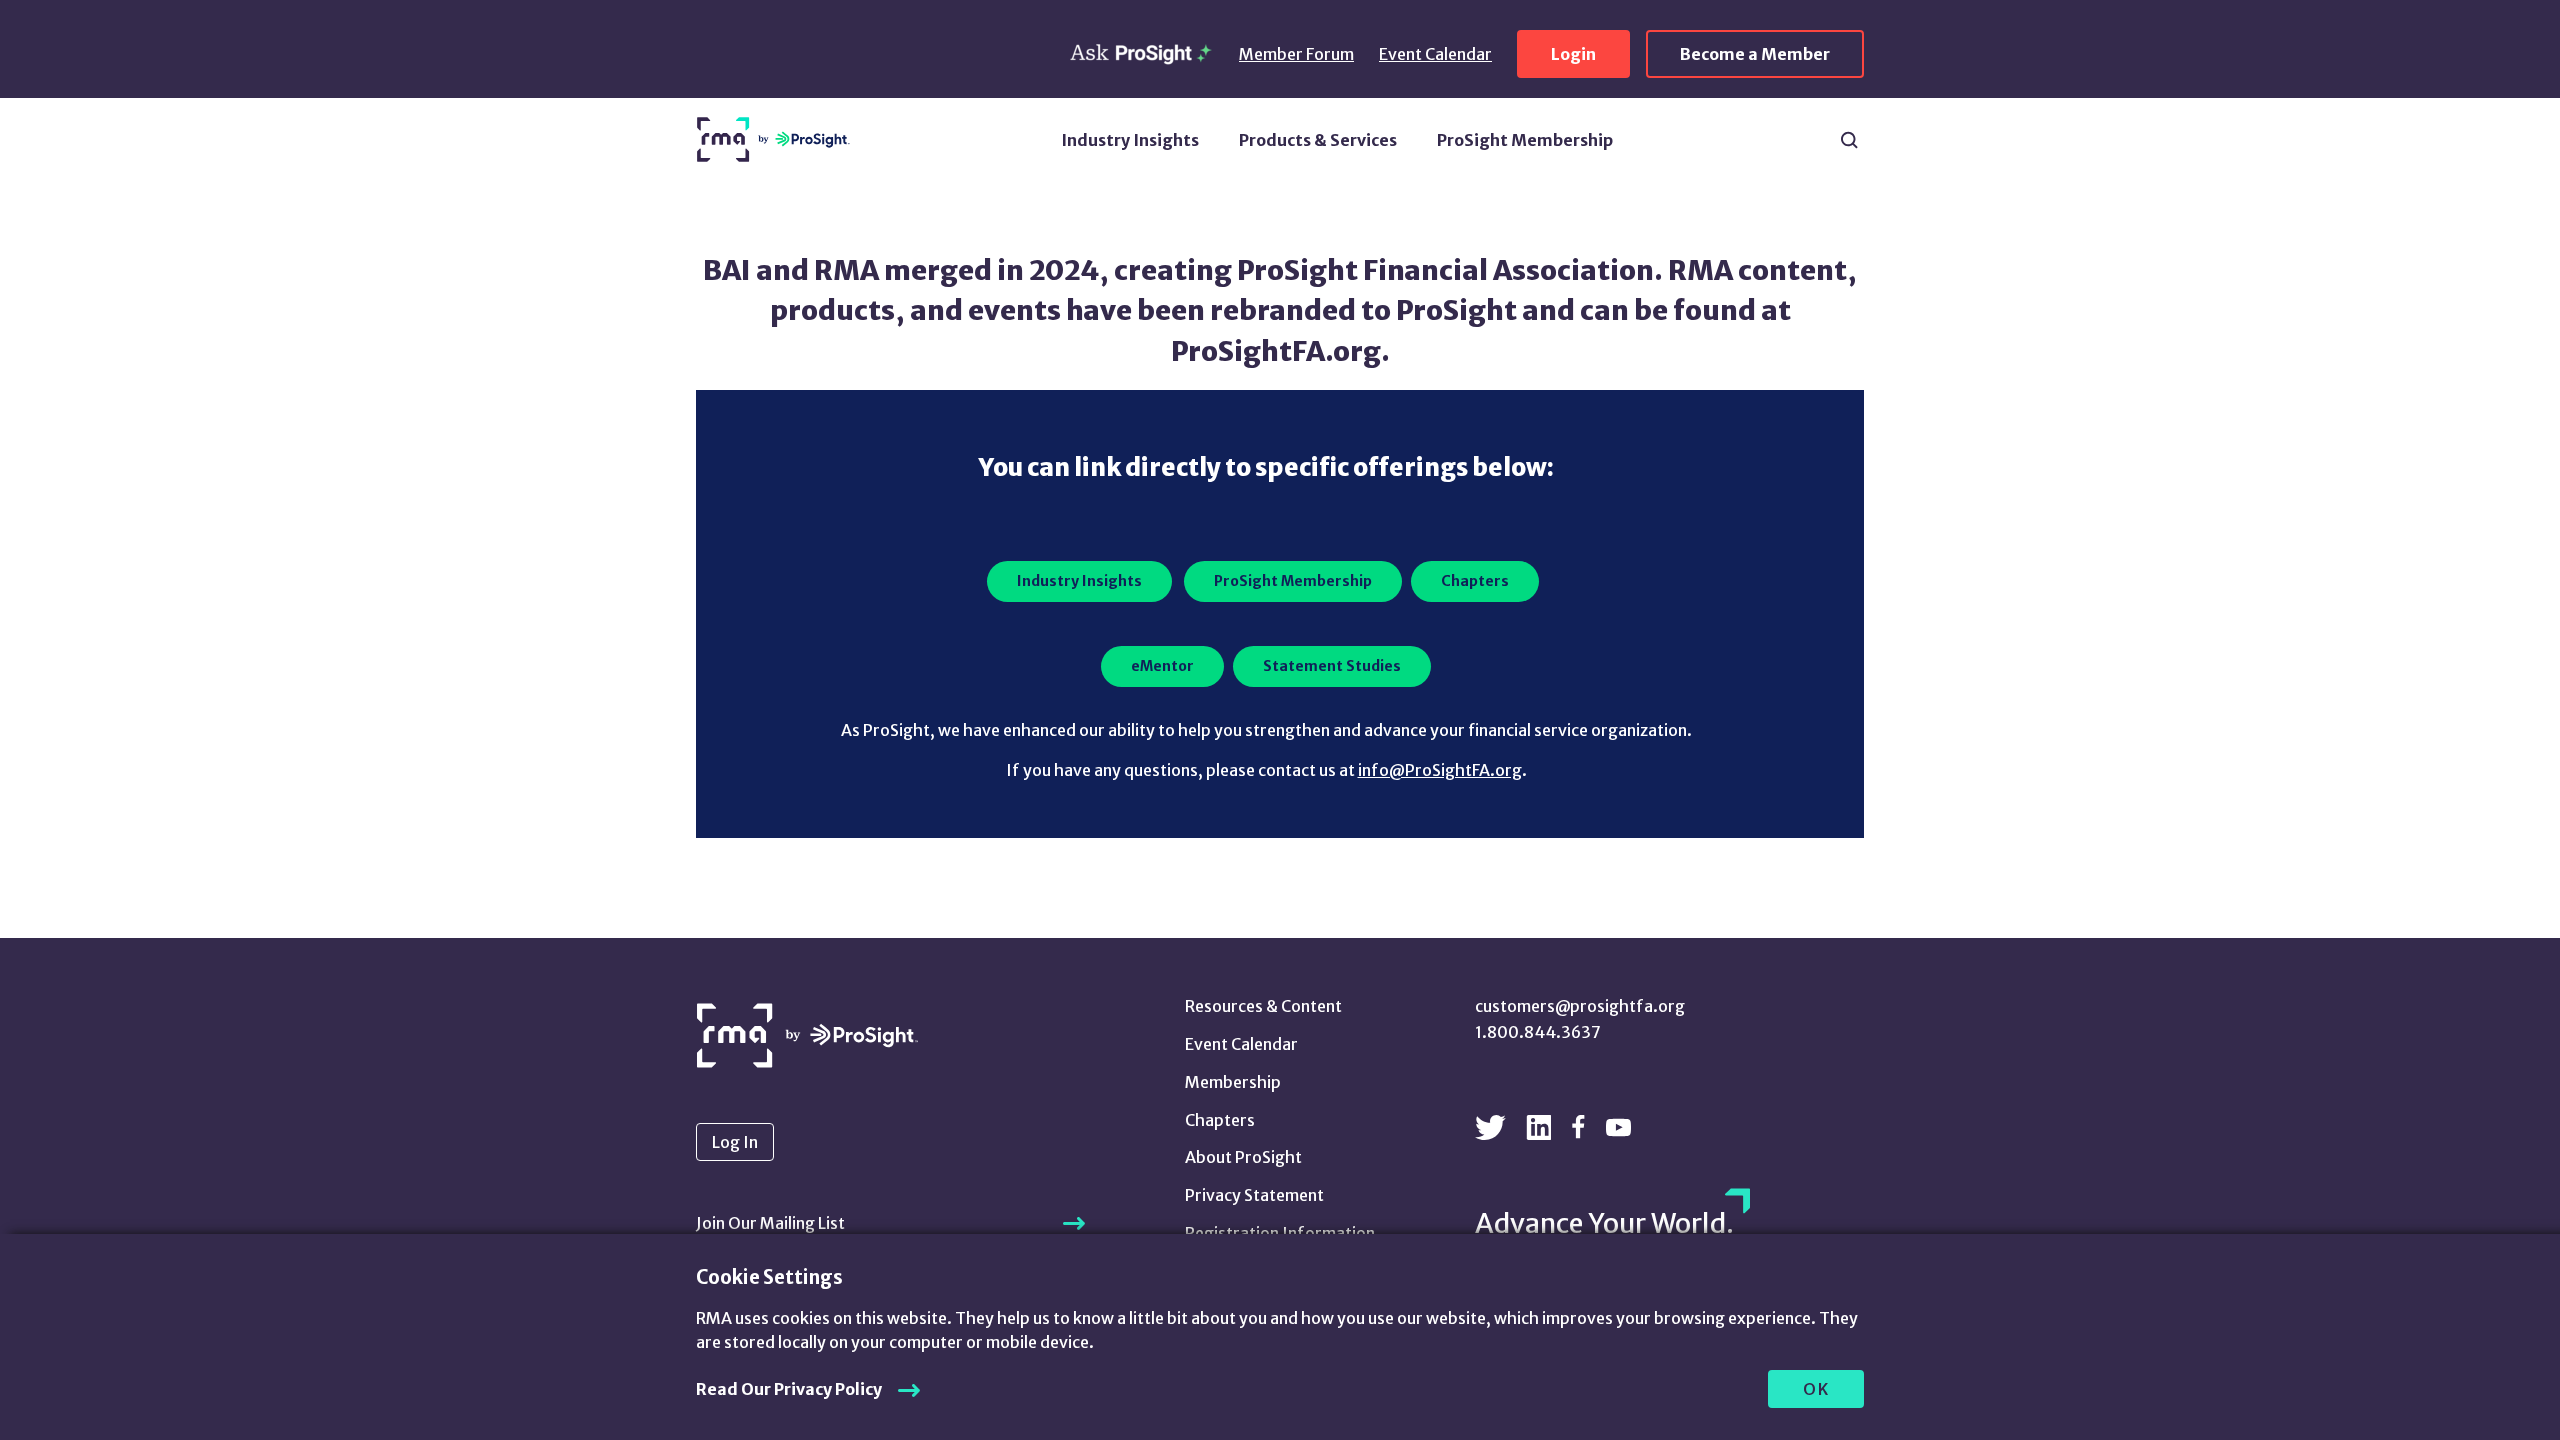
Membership (1233, 1082)
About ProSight (1243, 1157)
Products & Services (1318, 140)
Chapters (1220, 1120)
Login (1573, 54)
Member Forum (1296, 54)
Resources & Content (1263, 1006)
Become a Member (1755, 54)
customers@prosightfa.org (1580, 1006)
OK (1816, 1389)
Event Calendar (1435, 54)
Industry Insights (1130, 140)
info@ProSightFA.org (1440, 770)
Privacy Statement (1254, 1195)
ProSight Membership (1525, 140)
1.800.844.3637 (1538, 1032)
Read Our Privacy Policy (789, 1389)
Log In (735, 1142)
